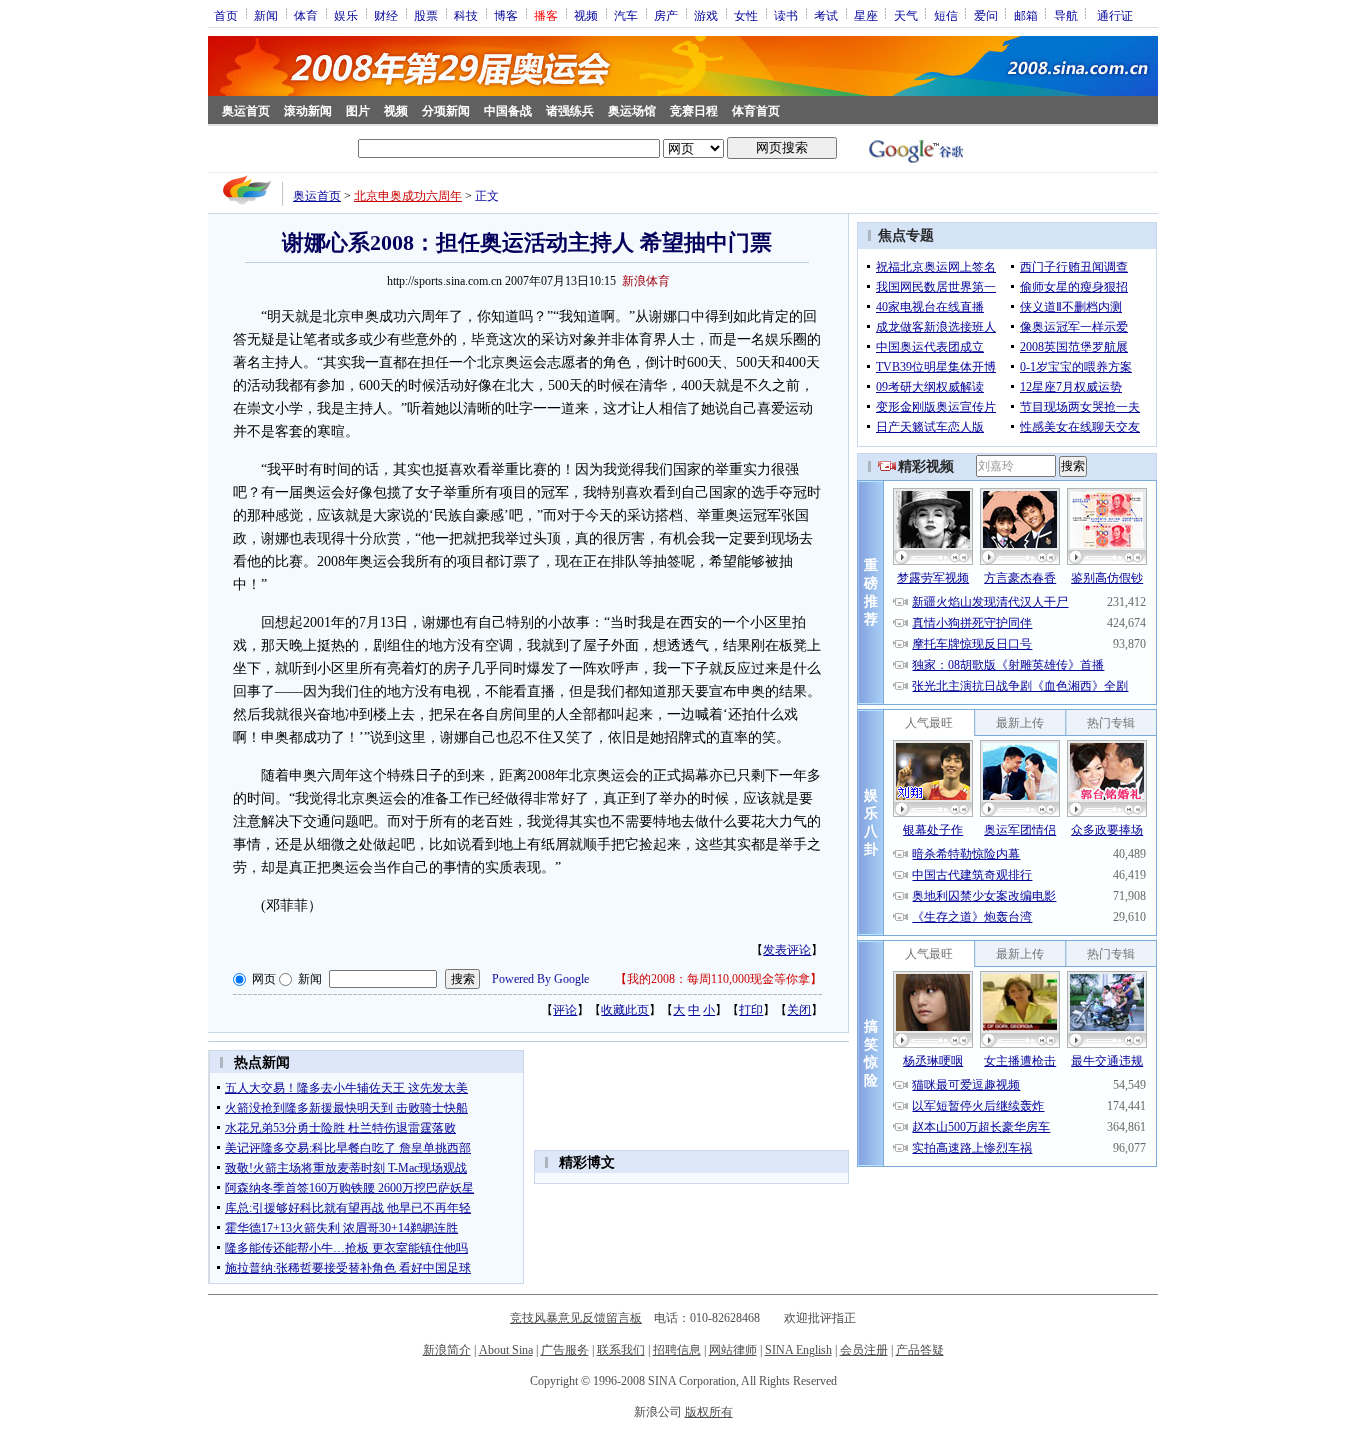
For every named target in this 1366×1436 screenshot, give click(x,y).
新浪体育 (646, 281)
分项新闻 (446, 111)
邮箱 (1026, 15)
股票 (426, 15)
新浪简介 (447, 1350)
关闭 (799, 1010)
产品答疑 (920, 1350)
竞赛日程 (694, 111)
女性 (746, 15)
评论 (565, 1010)
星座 (866, 15)
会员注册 (864, 1350)
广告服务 (565, 1350)
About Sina (506, 1350)
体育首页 (756, 111)
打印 (751, 1010)
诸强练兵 (570, 111)
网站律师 (733, 1350)
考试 (826, 15)
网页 (264, 979)
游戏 (706, 15)
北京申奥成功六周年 (408, 196)
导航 (1066, 15)
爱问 (986, 15)
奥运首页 (246, 111)
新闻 (266, 15)
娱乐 (346, 15)
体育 (306, 15)
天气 (906, 15)
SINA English (798, 1350)
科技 (466, 15)
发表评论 (787, 950)
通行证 (1115, 15)
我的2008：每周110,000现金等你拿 (718, 979)
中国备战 (508, 111)
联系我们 (621, 1350)
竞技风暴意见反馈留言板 (576, 1318)
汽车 (626, 15)
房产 (666, 15)
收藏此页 (625, 1010)
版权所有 (709, 1412)
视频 (586, 15)
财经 (386, 15)
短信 (946, 15)
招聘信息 (677, 1350)
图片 (358, 111)
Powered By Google (540, 979)
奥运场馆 (632, 111)
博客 (506, 15)
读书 (786, 15)
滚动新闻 (308, 111)
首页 (226, 15)
